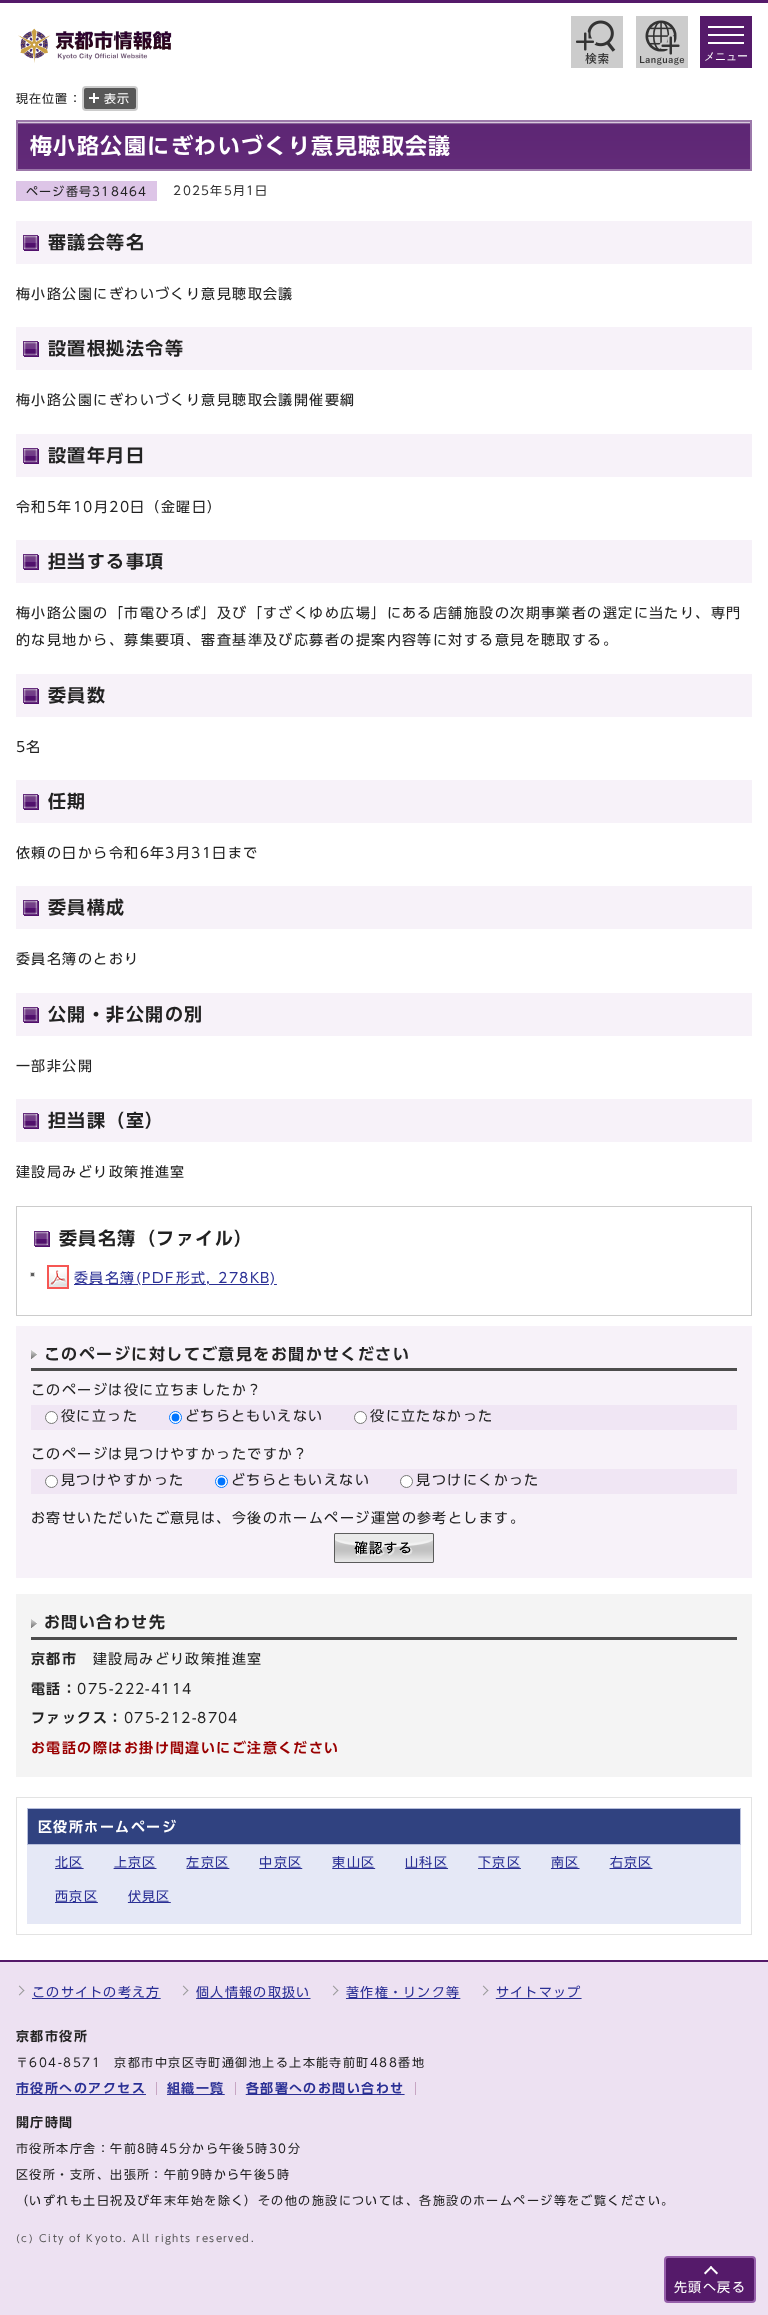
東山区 (353, 1862)
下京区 (499, 1862)
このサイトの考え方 (96, 1992)
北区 (69, 1862)
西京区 (76, 1896)
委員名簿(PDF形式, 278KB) (175, 1277)
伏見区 (149, 1896)
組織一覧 (196, 2088)
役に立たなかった (432, 1415)
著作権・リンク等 (403, 1992)
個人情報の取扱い (253, 1992)
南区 (565, 1862)
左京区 (207, 1862)
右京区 (631, 1862)
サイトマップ (539, 1992)
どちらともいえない (254, 1415)
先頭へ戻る (710, 2287)
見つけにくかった (478, 1479)
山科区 (426, 1862)
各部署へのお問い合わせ (325, 2088)
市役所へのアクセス (81, 2088)
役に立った (99, 1415)
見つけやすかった (123, 1479)
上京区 (135, 1862)
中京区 (280, 1862)
